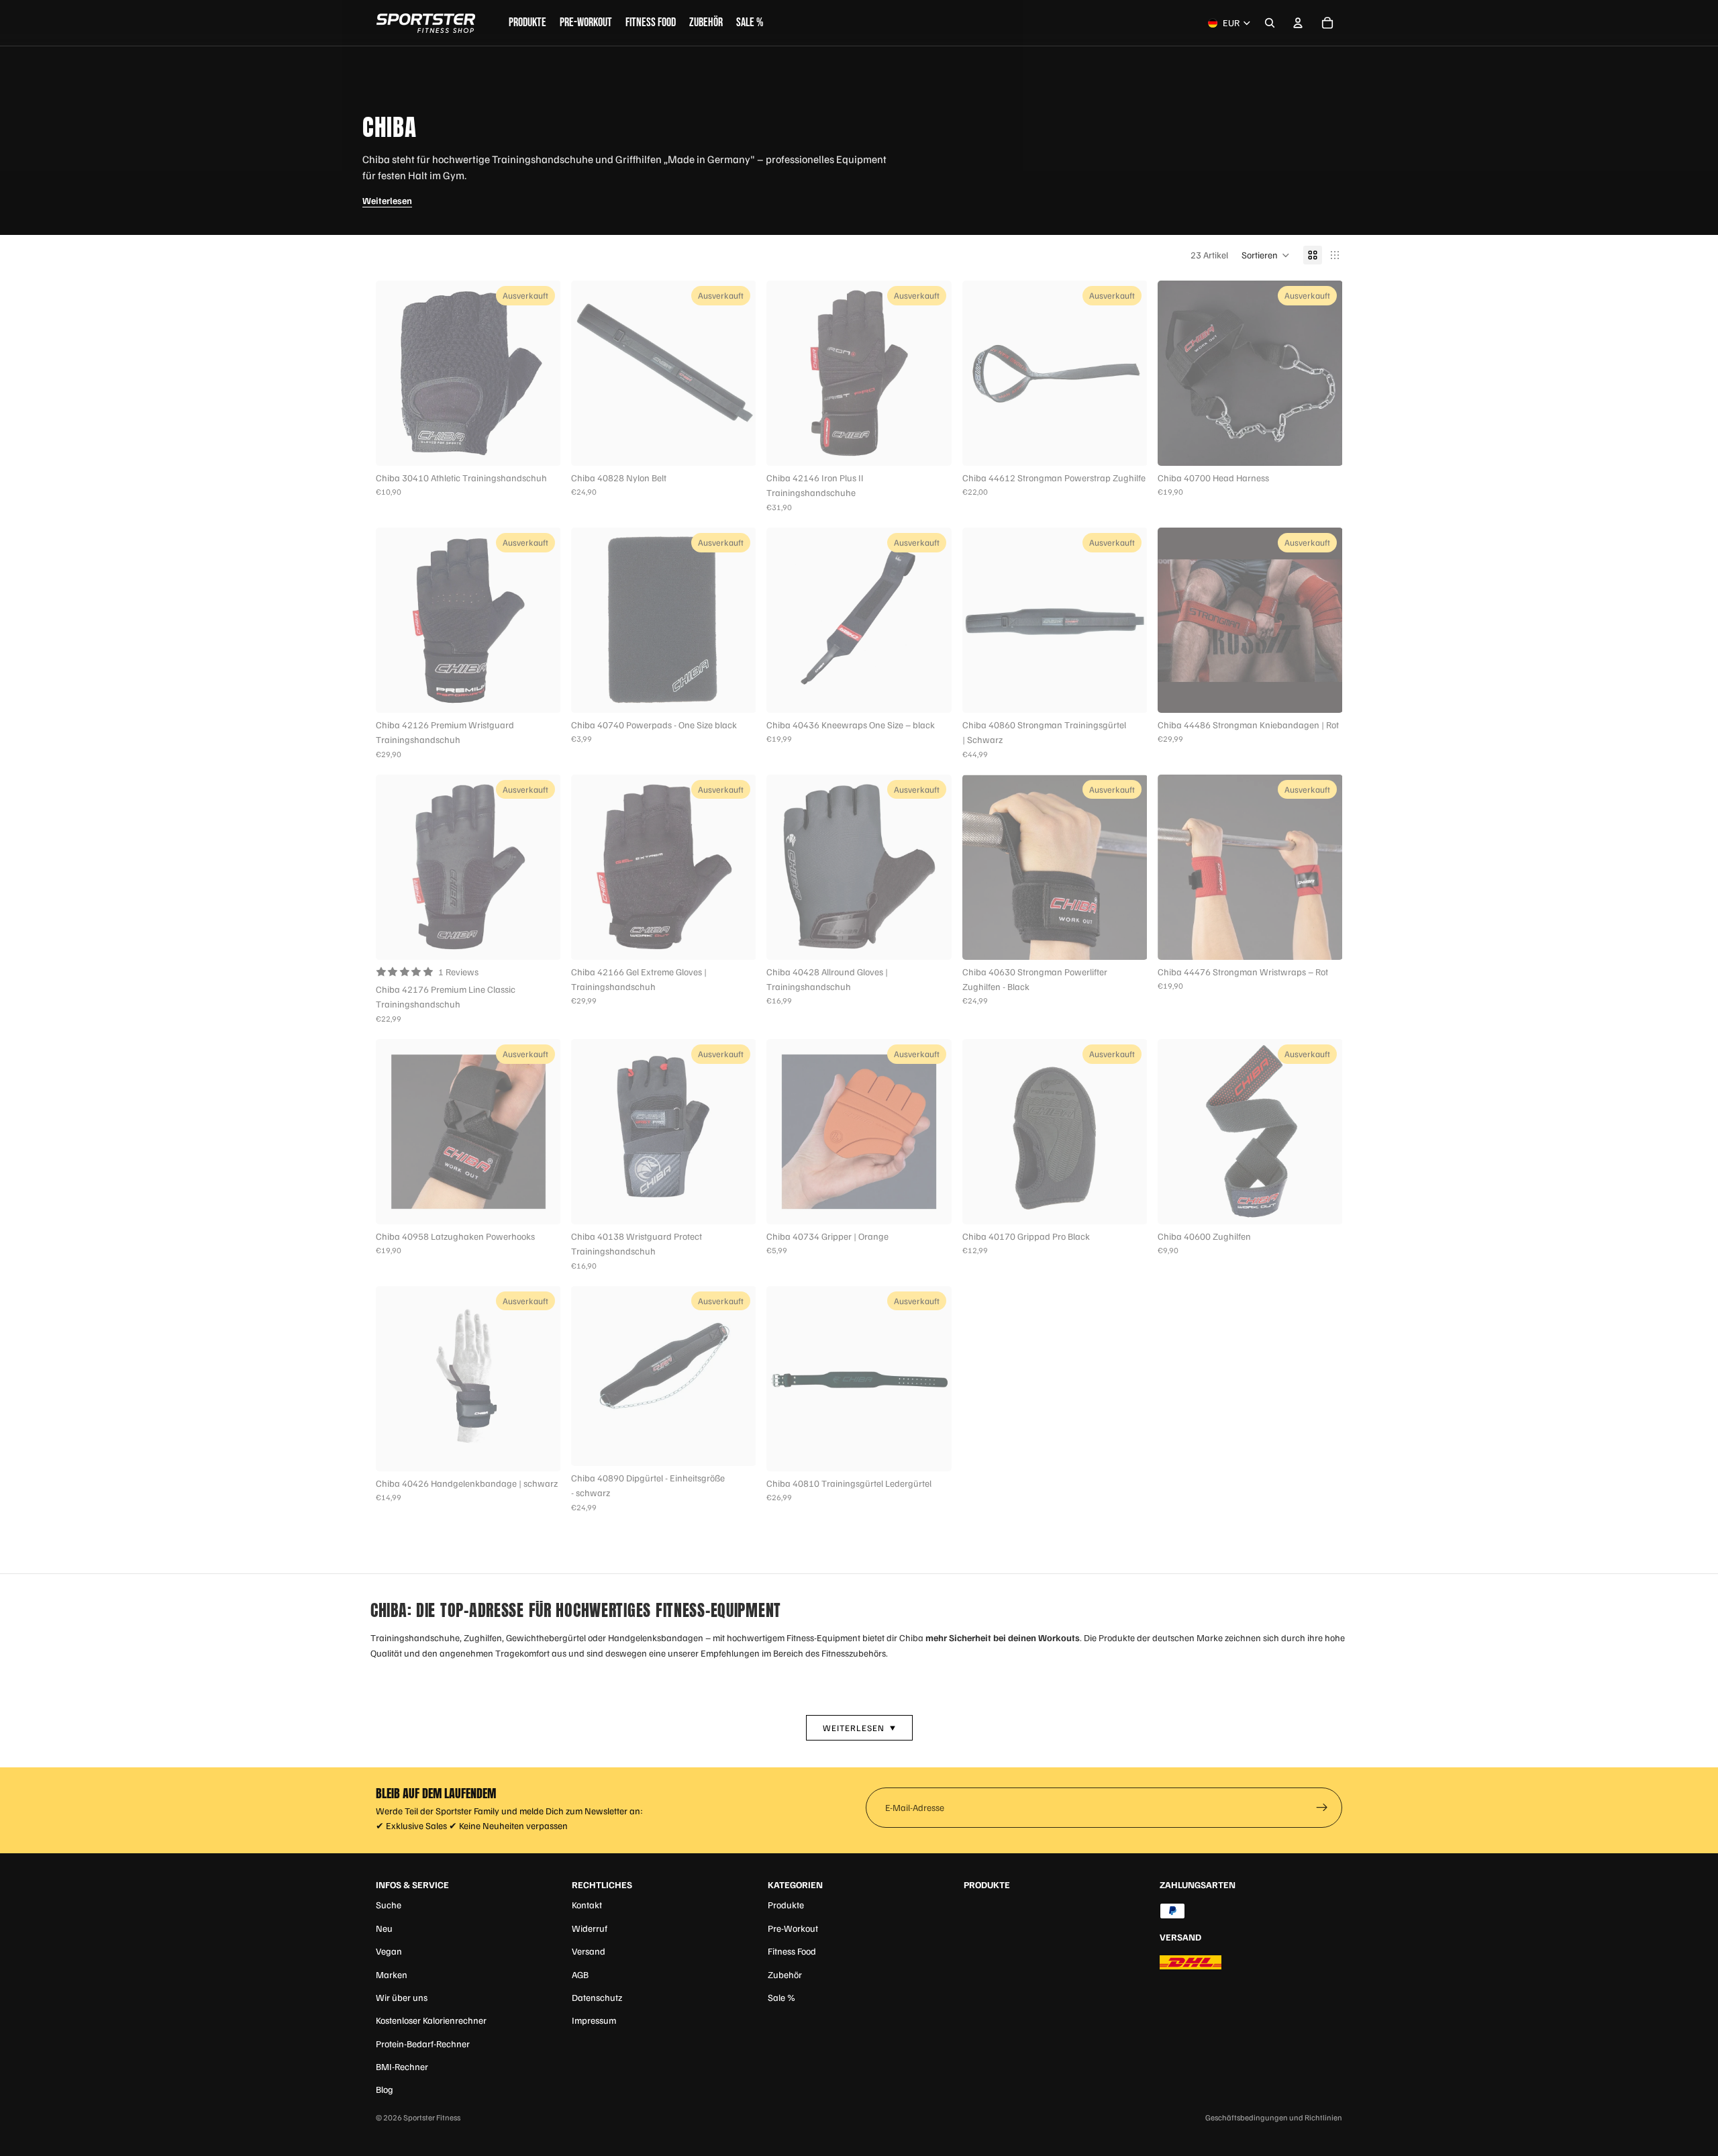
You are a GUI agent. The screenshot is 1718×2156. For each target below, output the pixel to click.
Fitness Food (792, 1951)
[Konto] (1298, 23)
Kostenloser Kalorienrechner (431, 2020)
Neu (384, 1928)
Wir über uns (402, 1997)
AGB (580, 1974)
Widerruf (590, 1928)
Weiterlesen (387, 200)
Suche (389, 1905)
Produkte (786, 1905)
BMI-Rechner (402, 2066)
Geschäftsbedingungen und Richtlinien (1274, 2117)
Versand (589, 1951)
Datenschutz (597, 1997)
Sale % (781, 1997)
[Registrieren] (1322, 1808)
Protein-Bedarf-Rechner (423, 2044)
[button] (1266, 255)
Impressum (594, 2020)
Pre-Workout (793, 1928)
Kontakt (587, 1905)
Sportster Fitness (432, 2117)
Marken (392, 1974)
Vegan (389, 1951)
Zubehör (785, 1974)
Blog (385, 2089)
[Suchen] (1270, 23)
